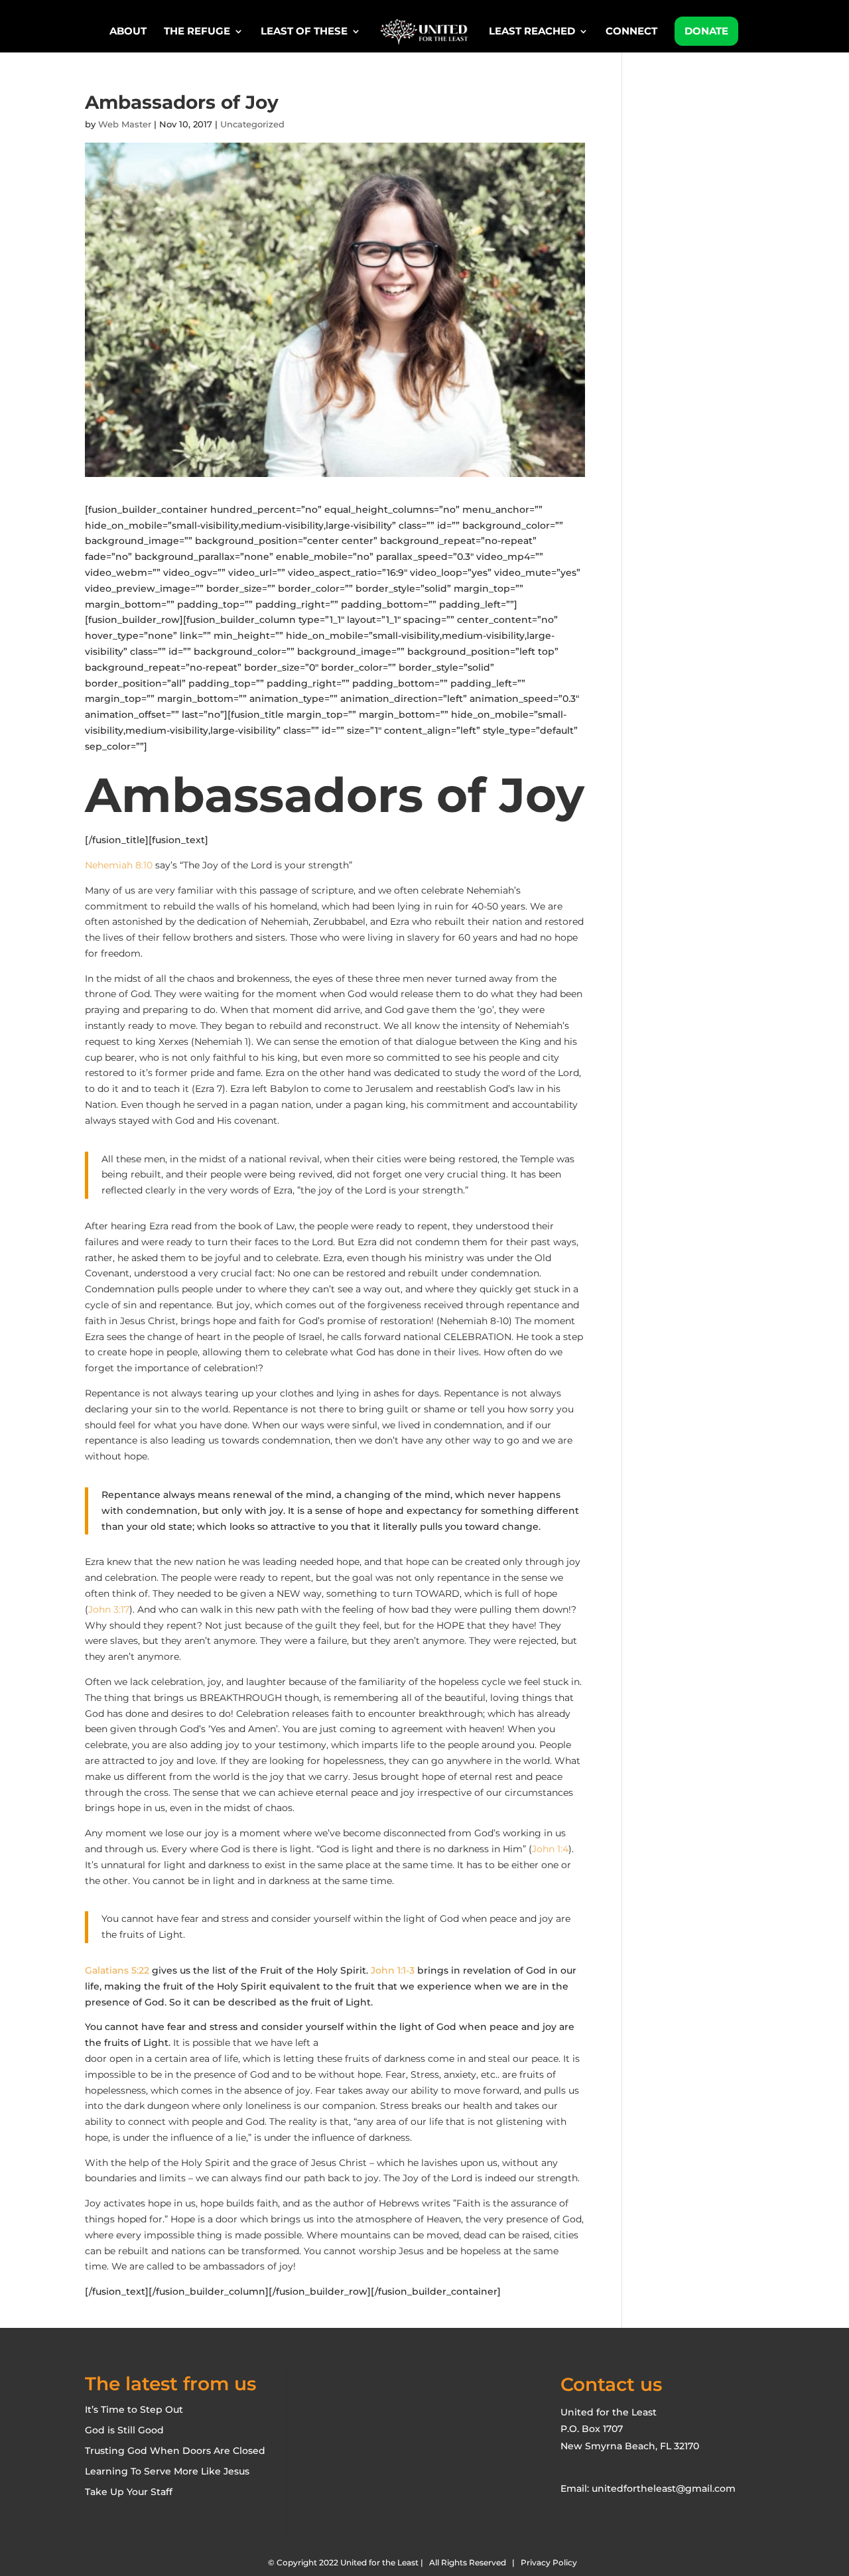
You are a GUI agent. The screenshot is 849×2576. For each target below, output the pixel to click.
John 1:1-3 (393, 1970)
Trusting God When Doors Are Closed (175, 2451)
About (128, 32)
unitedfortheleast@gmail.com (664, 2488)
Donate (706, 31)
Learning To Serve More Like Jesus (167, 2471)
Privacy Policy (549, 2562)
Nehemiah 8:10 (119, 865)
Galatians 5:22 (117, 1970)
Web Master (125, 124)
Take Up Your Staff (129, 2492)
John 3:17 (109, 1609)
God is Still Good (124, 2430)
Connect (631, 32)
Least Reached (532, 32)
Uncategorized (252, 124)
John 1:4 (550, 1849)
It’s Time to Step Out (134, 2409)
